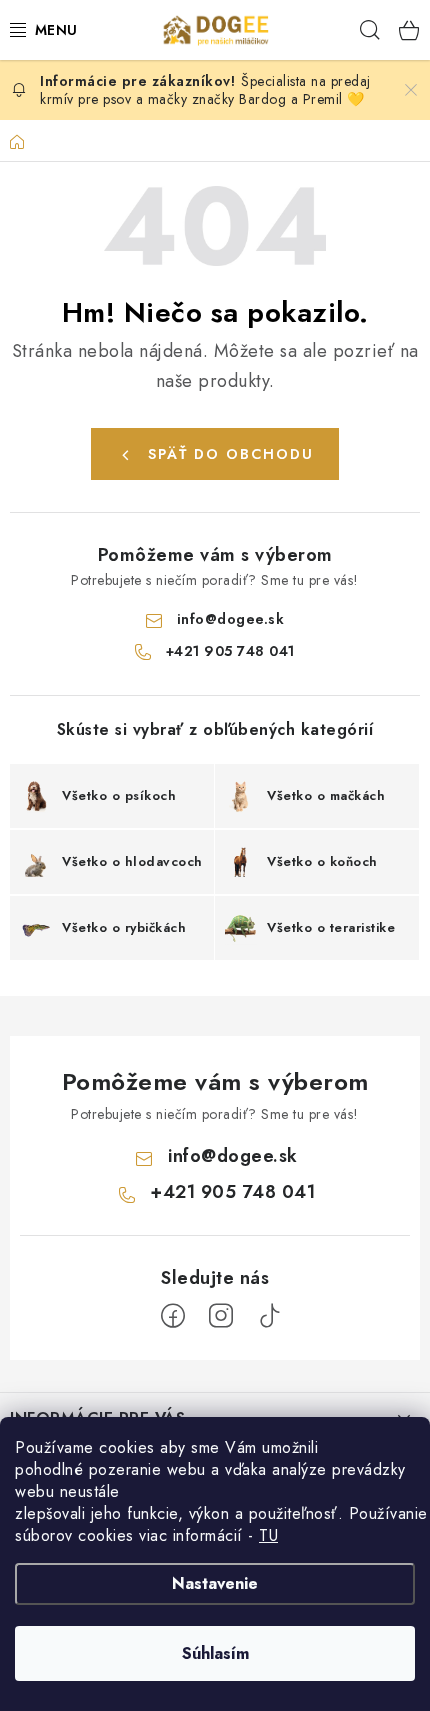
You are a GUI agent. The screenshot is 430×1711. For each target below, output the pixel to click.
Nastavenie (215, 1583)
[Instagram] (221, 1316)
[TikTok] (269, 1316)
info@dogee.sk (231, 619)
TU (268, 1535)
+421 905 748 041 (230, 651)
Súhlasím (215, 1653)
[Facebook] (173, 1316)
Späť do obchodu (231, 454)
